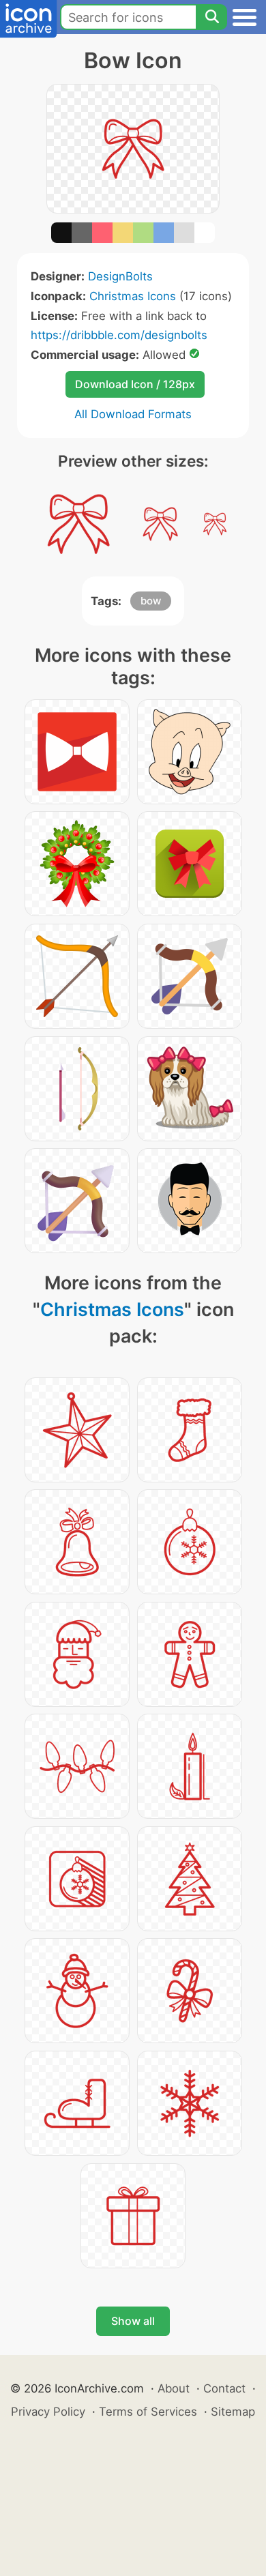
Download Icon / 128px (135, 384)
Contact (224, 2388)
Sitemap (233, 2412)
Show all (133, 2321)
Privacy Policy (48, 2412)
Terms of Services (148, 2412)
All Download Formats (133, 414)
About (174, 2388)
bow (151, 601)
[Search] (211, 17)
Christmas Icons (133, 296)
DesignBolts (120, 276)
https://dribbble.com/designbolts (119, 335)
